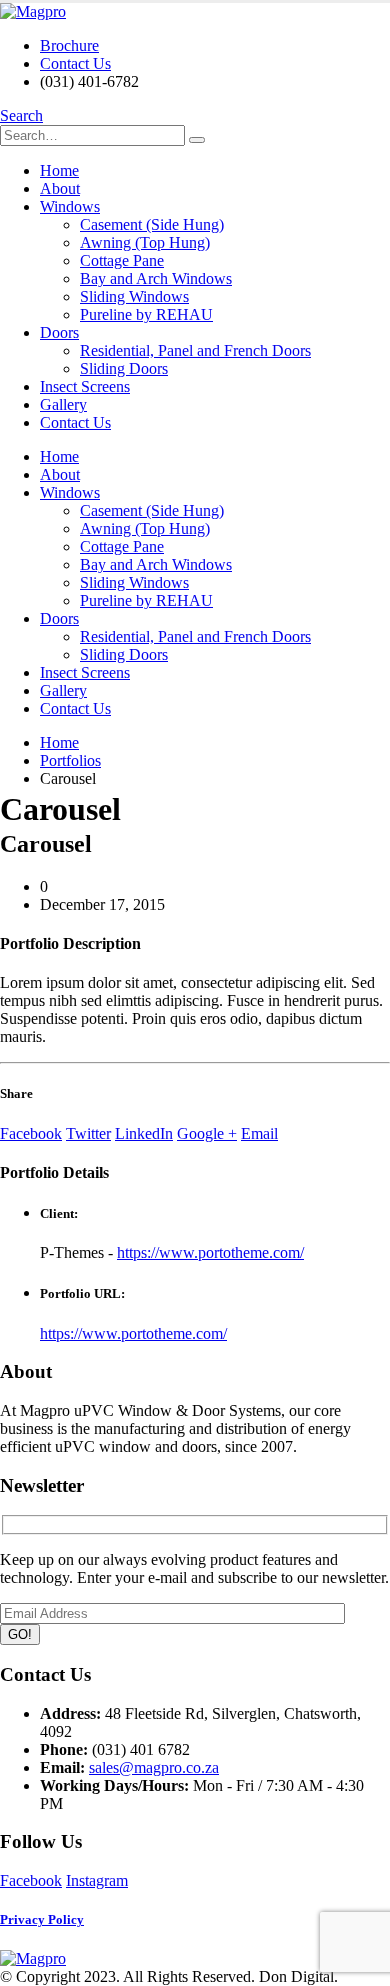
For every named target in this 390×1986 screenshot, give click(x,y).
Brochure (69, 45)
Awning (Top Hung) (145, 242)
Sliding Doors (124, 368)
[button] (21, 115)
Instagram (97, 1880)
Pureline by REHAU (146, 314)
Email (259, 1133)
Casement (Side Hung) (152, 224)
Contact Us (75, 63)
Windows (70, 206)
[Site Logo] (33, 11)
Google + (207, 1133)
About (60, 188)
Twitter (88, 1133)
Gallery (63, 404)
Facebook (31, 1133)
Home (59, 170)
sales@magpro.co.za (154, 1767)
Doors (59, 332)
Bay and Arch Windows (156, 278)
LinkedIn (144, 1133)
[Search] (197, 140)
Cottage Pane (122, 260)
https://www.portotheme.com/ (210, 1252)
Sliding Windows (134, 296)
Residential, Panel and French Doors (195, 350)
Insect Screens (85, 386)
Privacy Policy (42, 1919)
